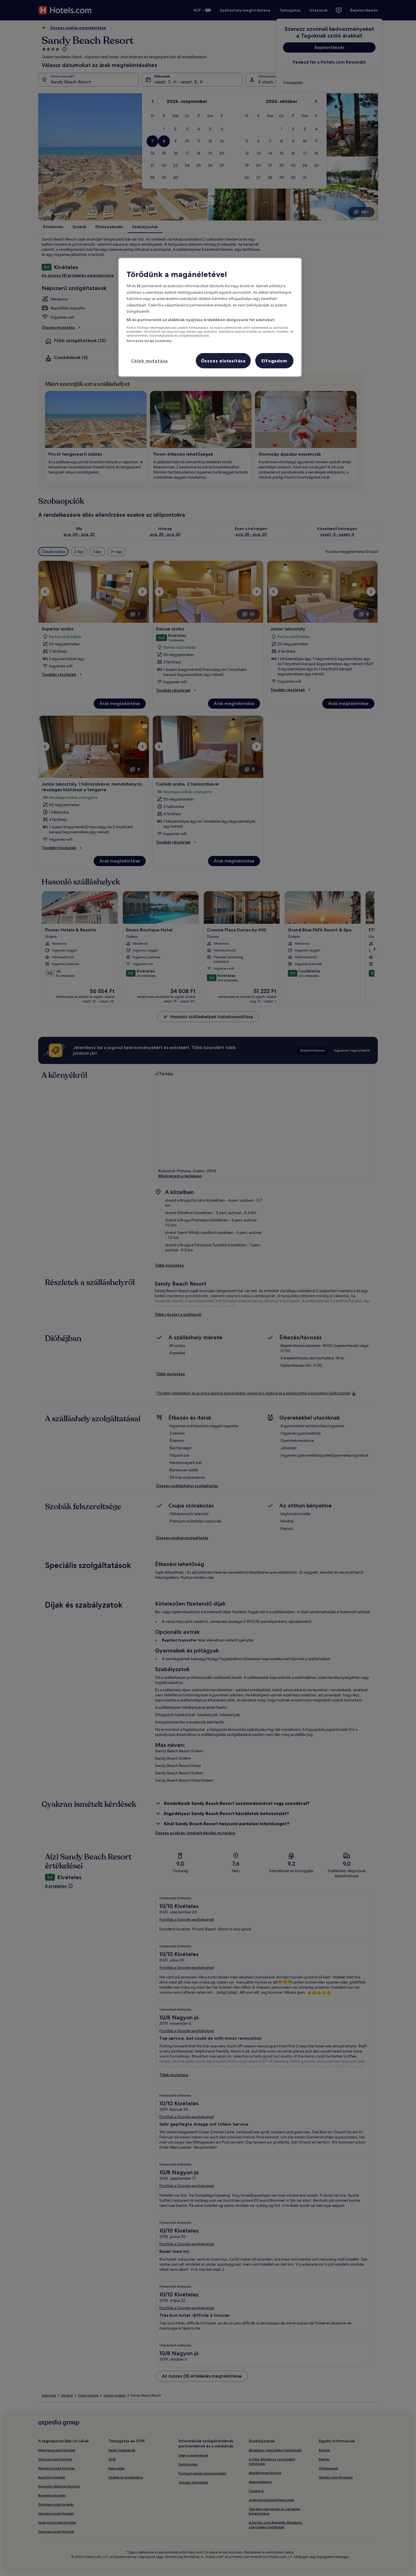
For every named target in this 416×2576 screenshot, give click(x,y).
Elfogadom (274, 361)
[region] (210, 317)
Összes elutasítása (223, 361)
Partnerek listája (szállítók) (149, 341)
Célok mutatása (149, 361)
